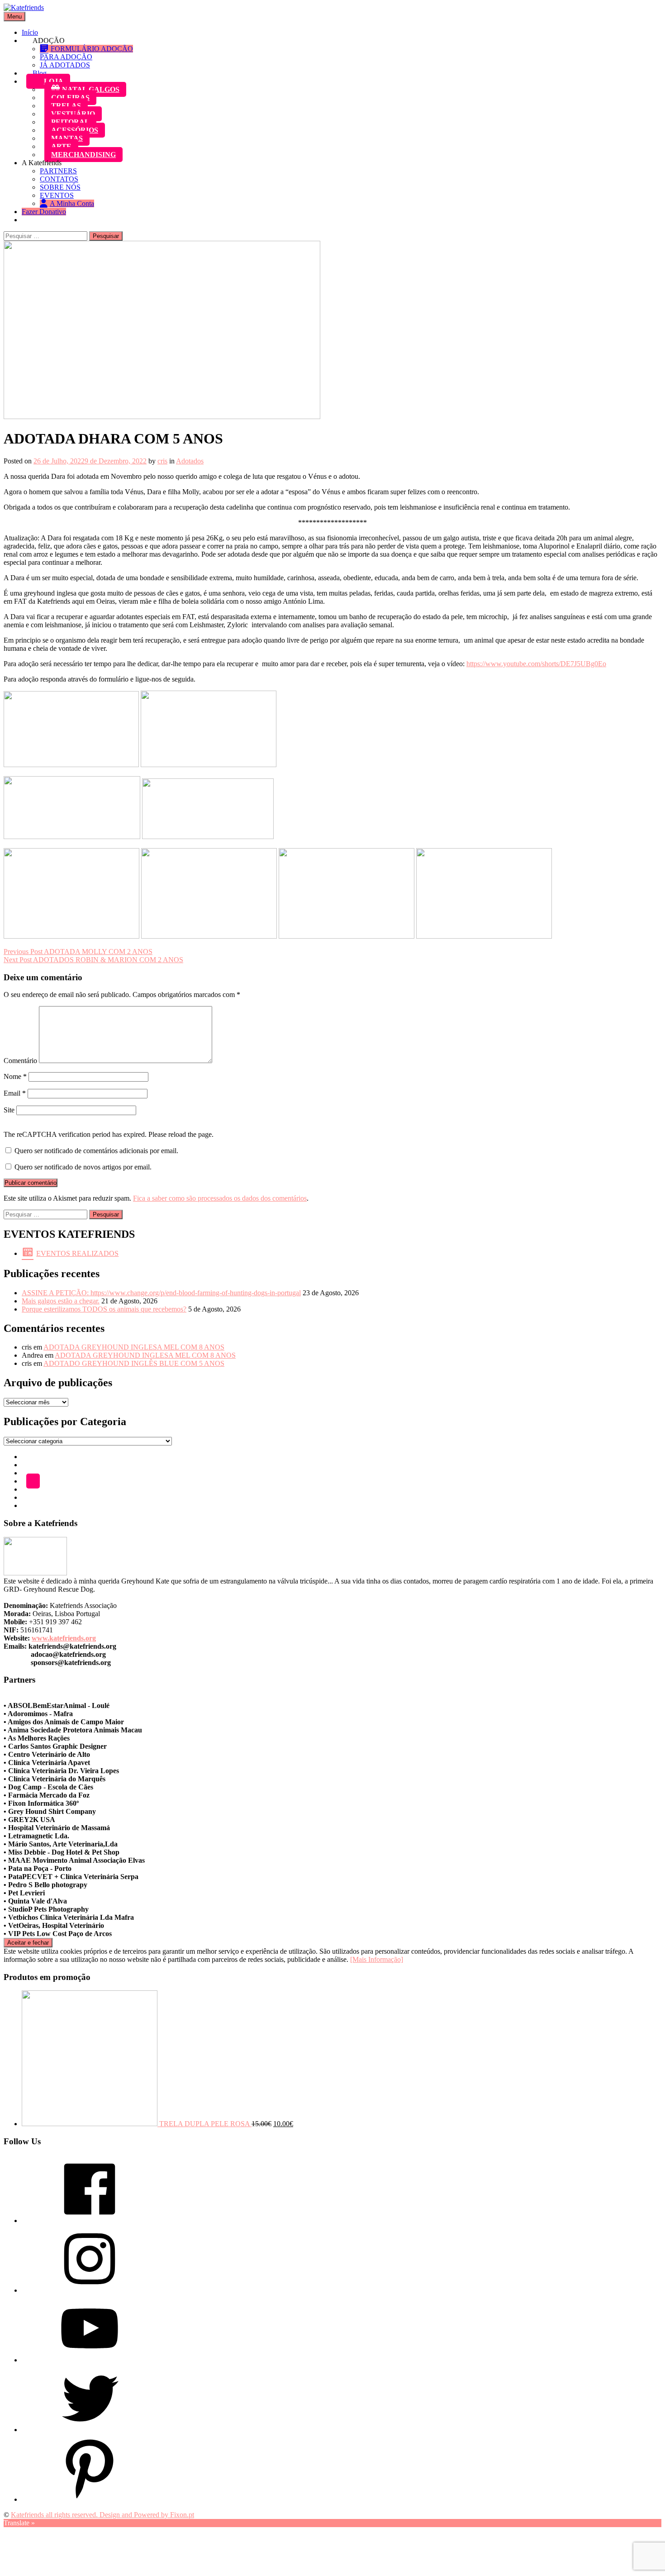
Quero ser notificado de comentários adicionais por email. (96, 1151)
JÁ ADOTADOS (65, 65)
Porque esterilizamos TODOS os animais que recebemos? (104, 1309)
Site (9, 1110)
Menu (14, 17)
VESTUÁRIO (73, 114)
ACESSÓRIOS (75, 130)
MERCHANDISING (83, 155)
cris (162, 461)
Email (15, 1093)
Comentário (20, 1061)
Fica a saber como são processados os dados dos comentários (220, 1198)
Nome (15, 1076)
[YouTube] (90, 2360)
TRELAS (66, 106)
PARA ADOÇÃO (66, 57)
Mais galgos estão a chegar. (61, 1301)
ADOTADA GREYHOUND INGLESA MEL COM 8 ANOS (134, 1347)
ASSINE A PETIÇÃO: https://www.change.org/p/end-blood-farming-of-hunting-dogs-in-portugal (161, 1293)
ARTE (61, 146)
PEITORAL (70, 122)
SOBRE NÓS (60, 187)
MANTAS (67, 138)
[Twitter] (90, 2430)
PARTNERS (58, 171)
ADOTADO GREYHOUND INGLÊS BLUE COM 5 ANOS (134, 1363)
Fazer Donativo (44, 212)
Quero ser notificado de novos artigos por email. (83, 1167)
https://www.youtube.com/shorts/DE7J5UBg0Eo (536, 664)
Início (30, 32)
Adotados (190, 461)
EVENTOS (57, 195)
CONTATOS (59, 179)
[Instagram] (90, 2290)
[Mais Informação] (377, 1959)
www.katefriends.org (64, 1638)
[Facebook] (90, 2221)
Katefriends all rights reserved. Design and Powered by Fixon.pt (102, 2515)
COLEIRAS (70, 98)
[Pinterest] (90, 2499)
